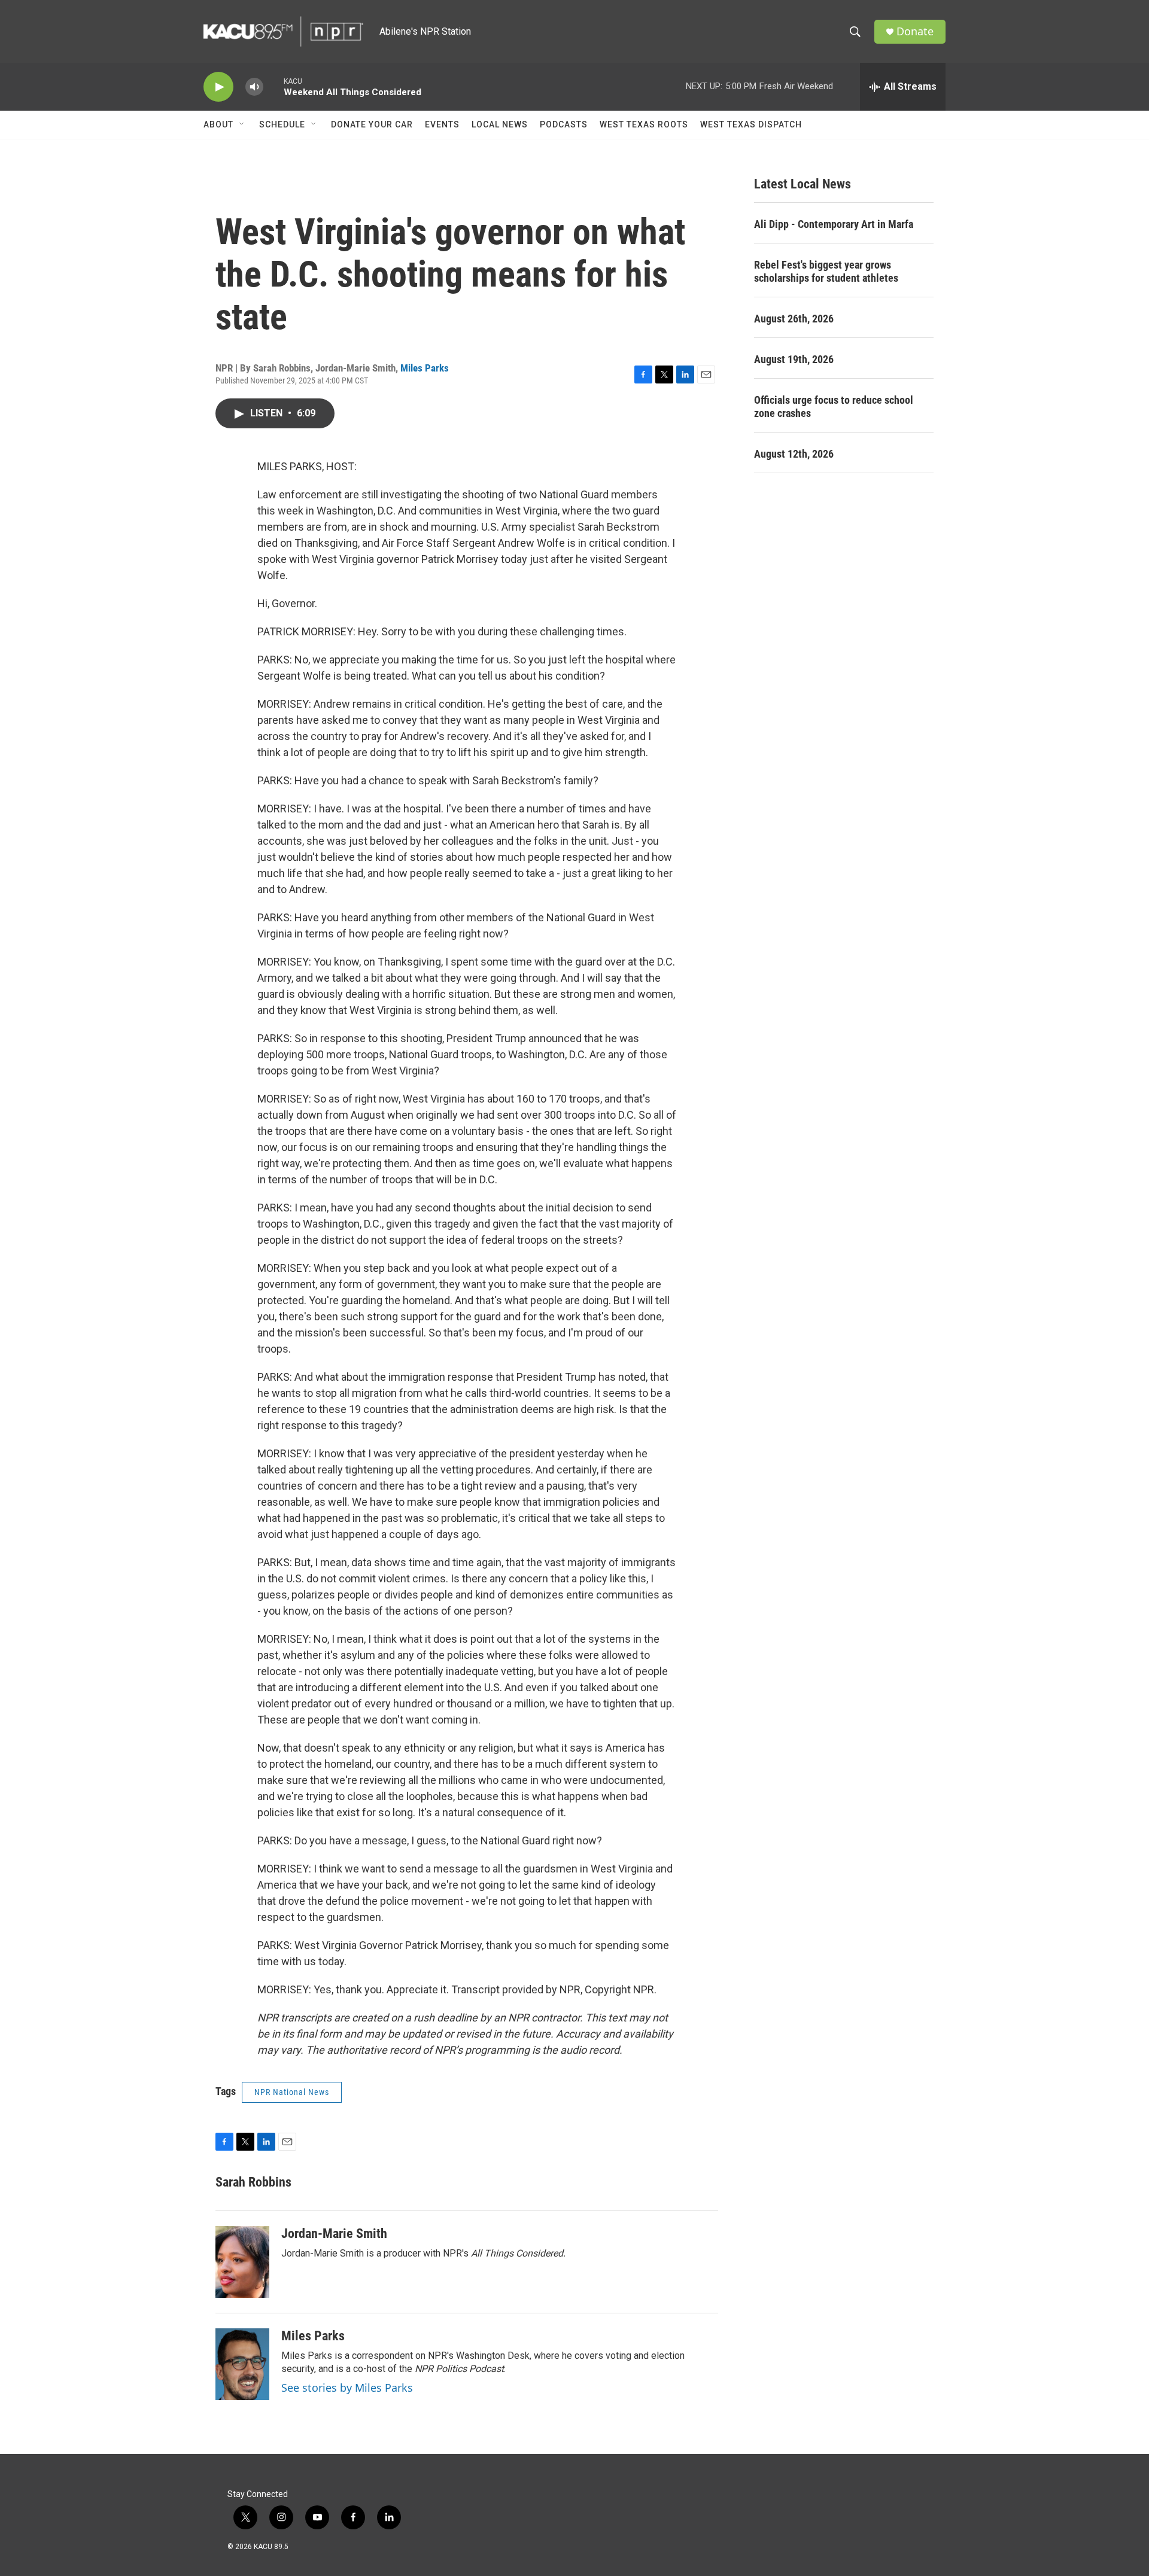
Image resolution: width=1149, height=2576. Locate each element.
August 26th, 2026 (794, 319)
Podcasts (564, 124)
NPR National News (292, 2092)
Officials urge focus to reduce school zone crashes (834, 407)
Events (442, 124)
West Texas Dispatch (751, 124)
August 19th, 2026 (794, 359)
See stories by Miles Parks (347, 2388)
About (218, 124)
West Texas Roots (644, 124)
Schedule (282, 124)
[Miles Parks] (242, 2364)
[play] (218, 87)
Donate (915, 31)
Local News (500, 124)
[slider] (273, 86)
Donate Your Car (372, 124)
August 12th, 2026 (794, 454)
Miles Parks (425, 368)
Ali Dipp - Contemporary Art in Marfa (834, 224)
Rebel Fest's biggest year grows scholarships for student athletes (826, 271)
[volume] (254, 87)
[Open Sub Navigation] (242, 124)
